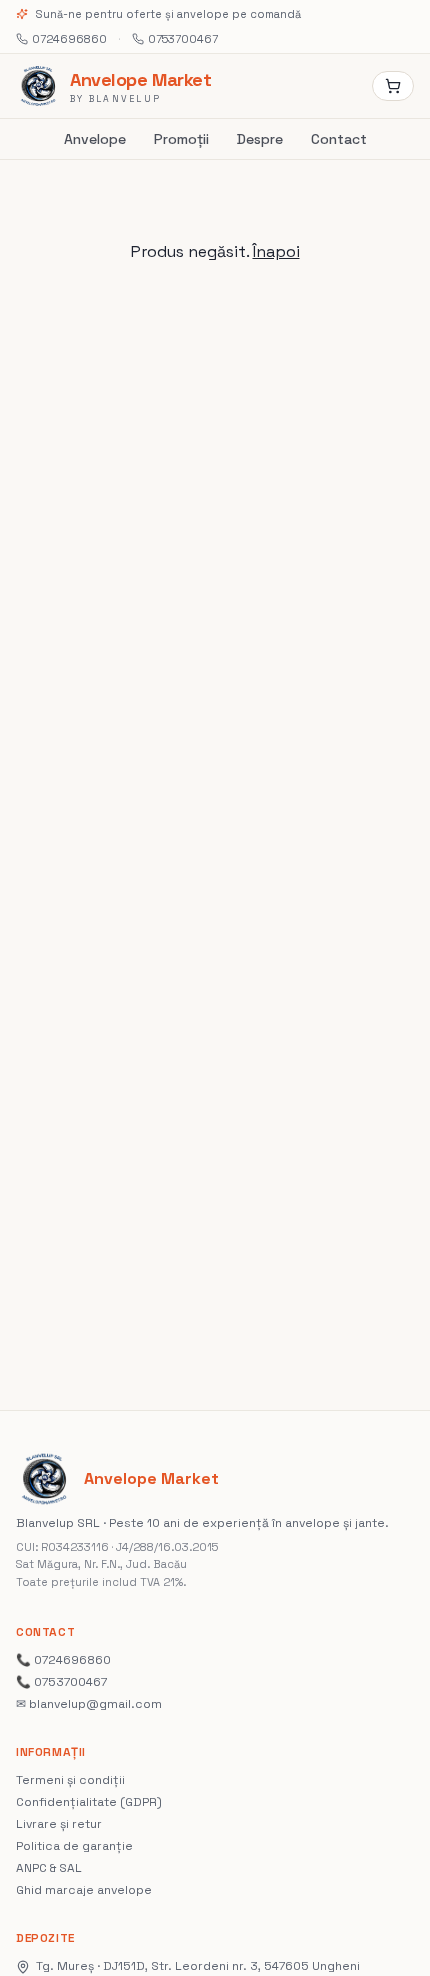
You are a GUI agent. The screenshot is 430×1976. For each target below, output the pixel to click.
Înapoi (276, 251)
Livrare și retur (59, 1824)
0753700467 (183, 39)
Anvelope (95, 139)
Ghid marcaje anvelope (84, 1890)
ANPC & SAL (49, 1868)
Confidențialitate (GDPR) (89, 1802)
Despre (260, 139)
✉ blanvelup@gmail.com (89, 1704)
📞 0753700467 (61, 1682)
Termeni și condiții (70, 1780)
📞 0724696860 (63, 1660)
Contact (339, 139)
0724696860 (69, 39)
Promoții (181, 139)
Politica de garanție (74, 1846)
